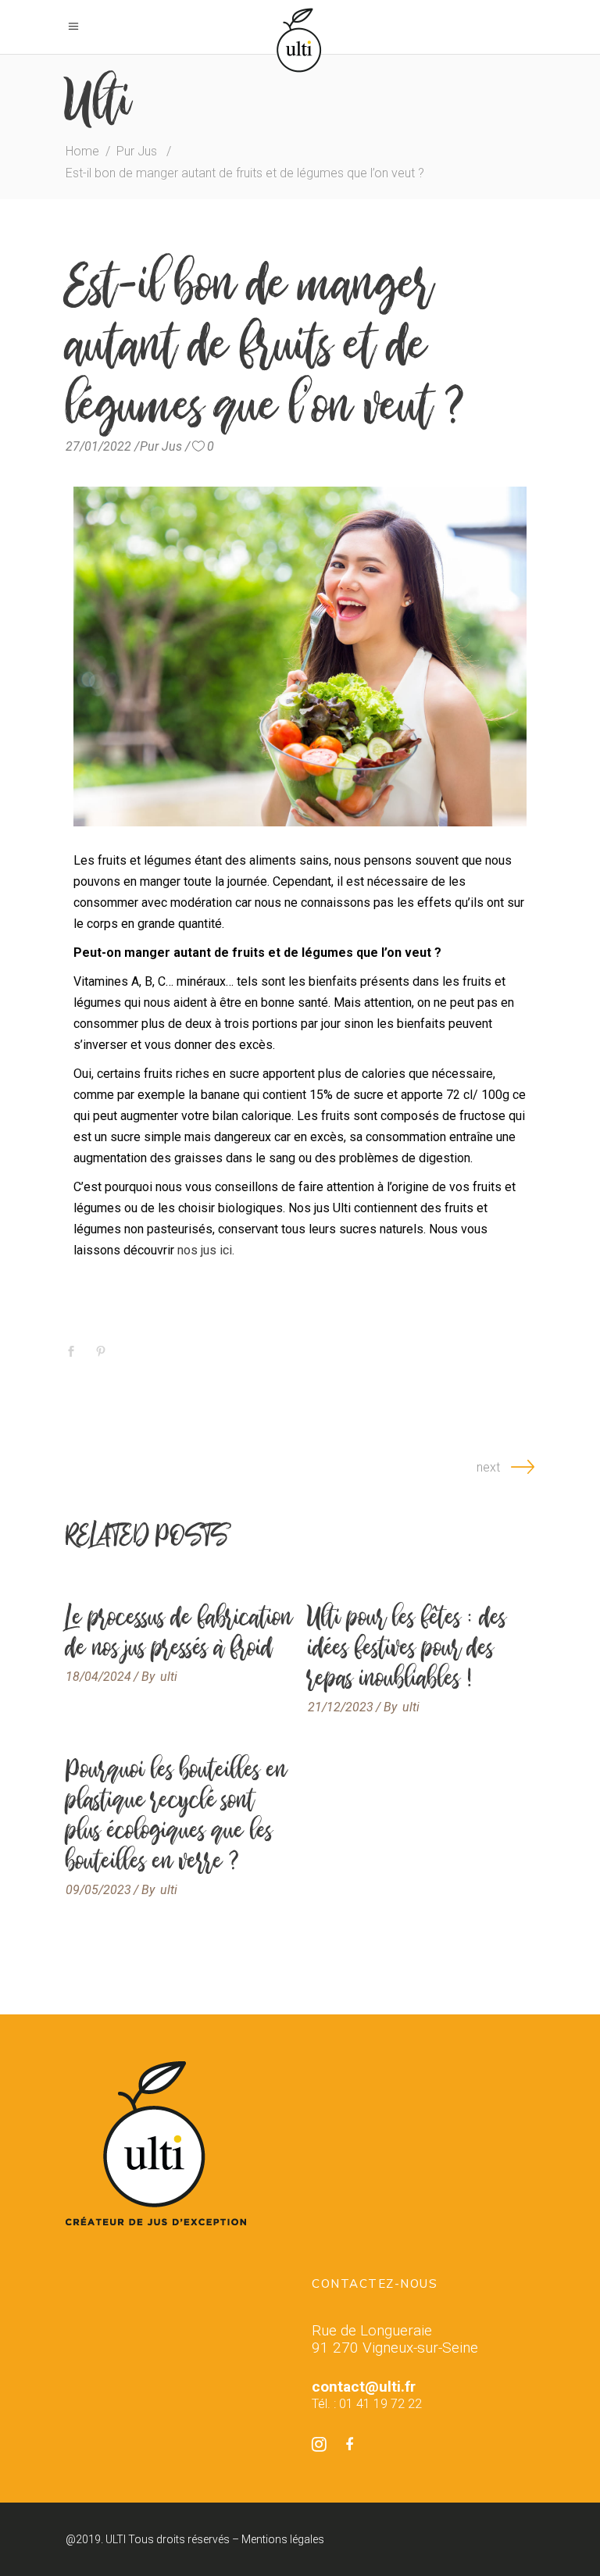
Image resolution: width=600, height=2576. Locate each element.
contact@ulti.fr (364, 2387)
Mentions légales (283, 2539)
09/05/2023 (98, 1890)
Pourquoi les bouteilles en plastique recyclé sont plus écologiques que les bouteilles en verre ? (176, 1815)
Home (82, 151)
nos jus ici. (206, 1250)
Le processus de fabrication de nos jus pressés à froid (179, 1632)
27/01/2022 (98, 446)
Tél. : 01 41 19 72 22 (367, 2404)
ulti (169, 1677)
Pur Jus (137, 151)
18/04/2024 (98, 1677)
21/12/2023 (341, 1707)
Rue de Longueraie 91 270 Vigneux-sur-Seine (395, 2339)
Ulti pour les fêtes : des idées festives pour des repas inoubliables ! (407, 1647)
